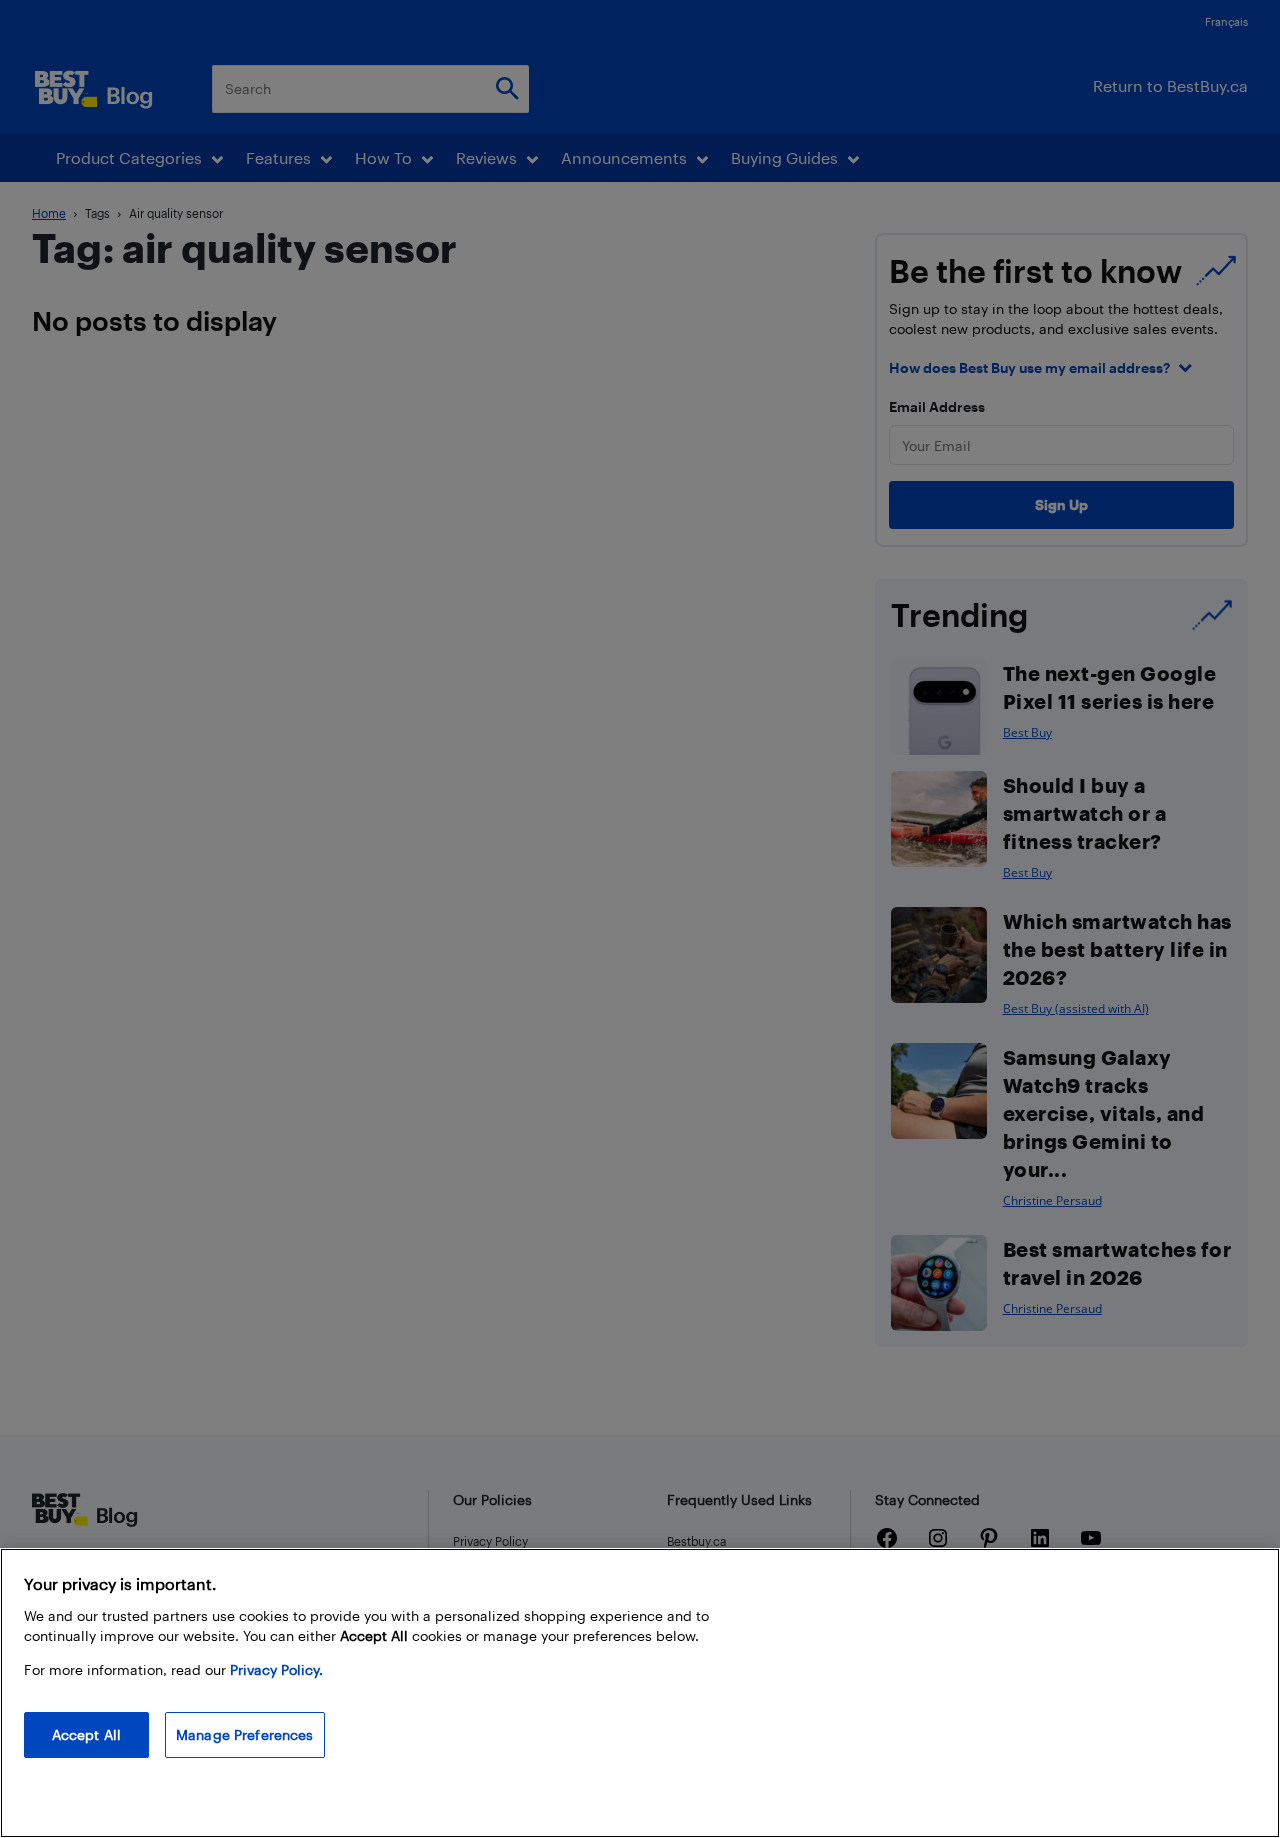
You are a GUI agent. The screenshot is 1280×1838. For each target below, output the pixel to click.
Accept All (86, 1734)
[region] (640, 1693)
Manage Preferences (245, 1734)
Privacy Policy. (276, 1669)
